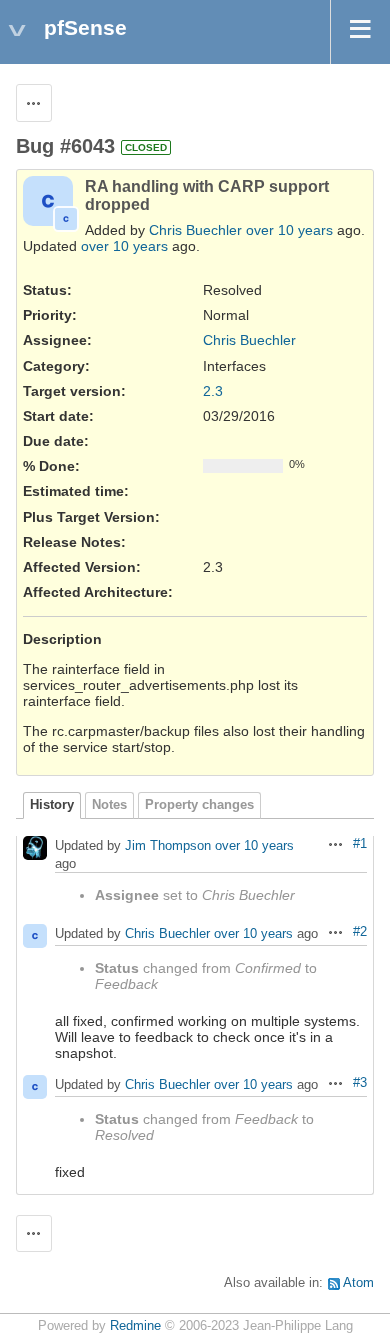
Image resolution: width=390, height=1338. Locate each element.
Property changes (199, 805)
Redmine (135, 1326)
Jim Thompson (168, 845)
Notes (109, 805)
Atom (358, 1283)
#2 (360, 932)
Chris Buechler (195, 230)
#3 (360, 1083)
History (52, 805)
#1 (360, 844)
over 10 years (289, 230)
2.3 (213, 391)
